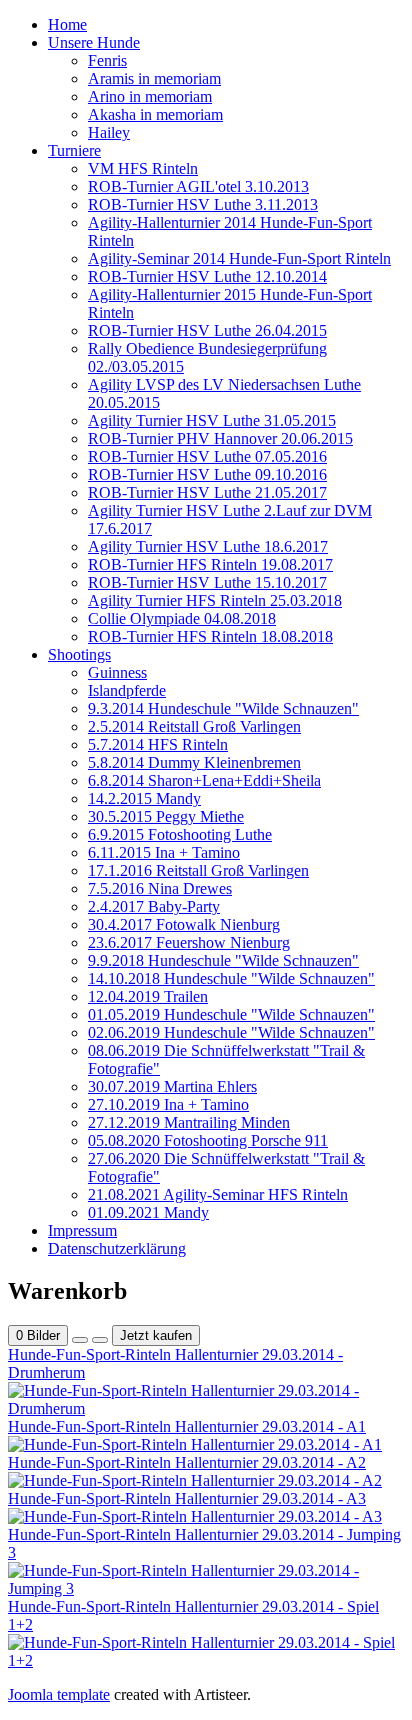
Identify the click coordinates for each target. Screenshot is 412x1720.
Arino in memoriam (150, 96)
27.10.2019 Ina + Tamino (168, 1104)
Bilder (38, 1335)
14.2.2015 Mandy (144, 798)
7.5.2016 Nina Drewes (160, 888)
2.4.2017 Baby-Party (154, 906)
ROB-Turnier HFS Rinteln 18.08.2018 (210, 636)
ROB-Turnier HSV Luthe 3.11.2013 (203, 204)
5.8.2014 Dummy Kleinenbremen (194, 762)
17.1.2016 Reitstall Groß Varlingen (198, 870)
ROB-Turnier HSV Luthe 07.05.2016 (207, 456)
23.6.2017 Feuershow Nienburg (189, 942)
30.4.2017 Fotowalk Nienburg (184, 924)
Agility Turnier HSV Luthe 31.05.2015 (212, 420)
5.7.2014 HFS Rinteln (158, 744)
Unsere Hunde (94, 42)
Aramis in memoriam (154, 78)
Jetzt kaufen (156, 1335)
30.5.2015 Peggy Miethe (166, 816)
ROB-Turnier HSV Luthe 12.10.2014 (207, 276)
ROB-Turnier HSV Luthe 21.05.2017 (207, 492)
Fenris (107, 60)
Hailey (109, 132)
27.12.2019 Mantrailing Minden (189, 1122)
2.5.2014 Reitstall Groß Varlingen (194, 726)
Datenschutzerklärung (117, 1248)
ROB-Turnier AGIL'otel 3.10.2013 (198, 186)
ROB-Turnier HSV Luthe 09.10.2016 (207, 474)
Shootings (79, 654)
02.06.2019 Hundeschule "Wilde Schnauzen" (231, 1032)
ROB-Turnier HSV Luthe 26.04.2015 (207, 330)
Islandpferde (127, 690)
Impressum (82, 1230)
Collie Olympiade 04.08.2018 (182, 618)
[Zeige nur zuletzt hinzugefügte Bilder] (100, 1340)
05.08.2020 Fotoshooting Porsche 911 (208, 1140)
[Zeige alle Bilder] (80, 1340)
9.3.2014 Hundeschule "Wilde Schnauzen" (223, 708)
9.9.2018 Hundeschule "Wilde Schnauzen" (223, 960)
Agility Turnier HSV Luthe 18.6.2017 (208, 546)
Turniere (74, 150)
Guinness (117, 672)
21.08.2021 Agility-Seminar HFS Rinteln (218, 1194)
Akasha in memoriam (155, 114)
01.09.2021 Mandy (148, 1212)
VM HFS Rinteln (143, 168)
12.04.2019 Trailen (148, 996)
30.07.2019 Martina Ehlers (172, 1086)
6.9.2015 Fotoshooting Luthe (180, 834)
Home (67, 24)
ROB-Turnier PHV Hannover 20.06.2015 (220, 438)
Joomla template (59, 1694)
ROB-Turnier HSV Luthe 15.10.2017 (207, 582)
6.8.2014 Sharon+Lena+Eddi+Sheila (204, 780)
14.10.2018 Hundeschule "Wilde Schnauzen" (231, 978)
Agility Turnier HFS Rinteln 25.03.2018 (215, 600)
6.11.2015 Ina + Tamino (164, 852)
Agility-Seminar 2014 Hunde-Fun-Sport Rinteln (239, 258)
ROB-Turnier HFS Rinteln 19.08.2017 (210, 564)
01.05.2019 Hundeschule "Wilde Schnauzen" (231, 1014)
